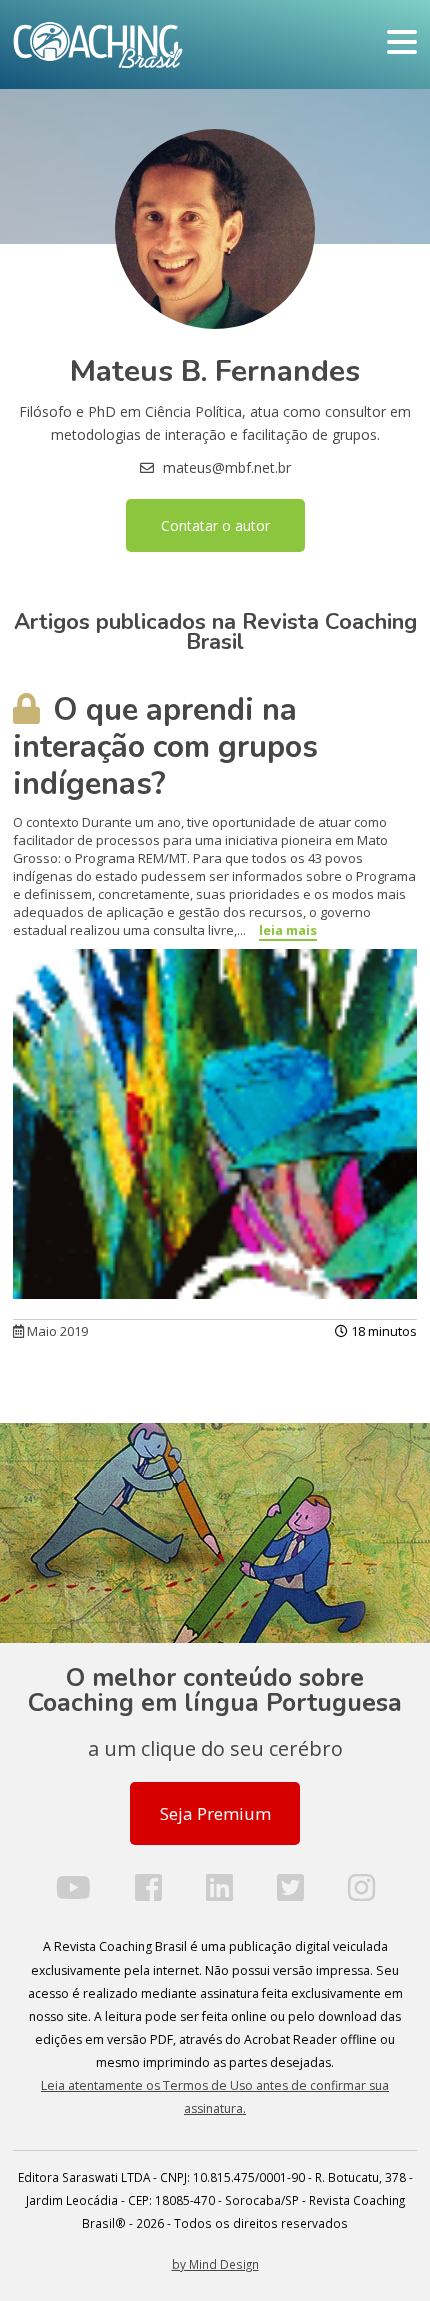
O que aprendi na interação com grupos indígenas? (165, 747)
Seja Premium (215, 1813)
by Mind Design (215, 2264)
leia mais (288, 930)
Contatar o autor (215, 525)
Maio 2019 (56, 1331)
